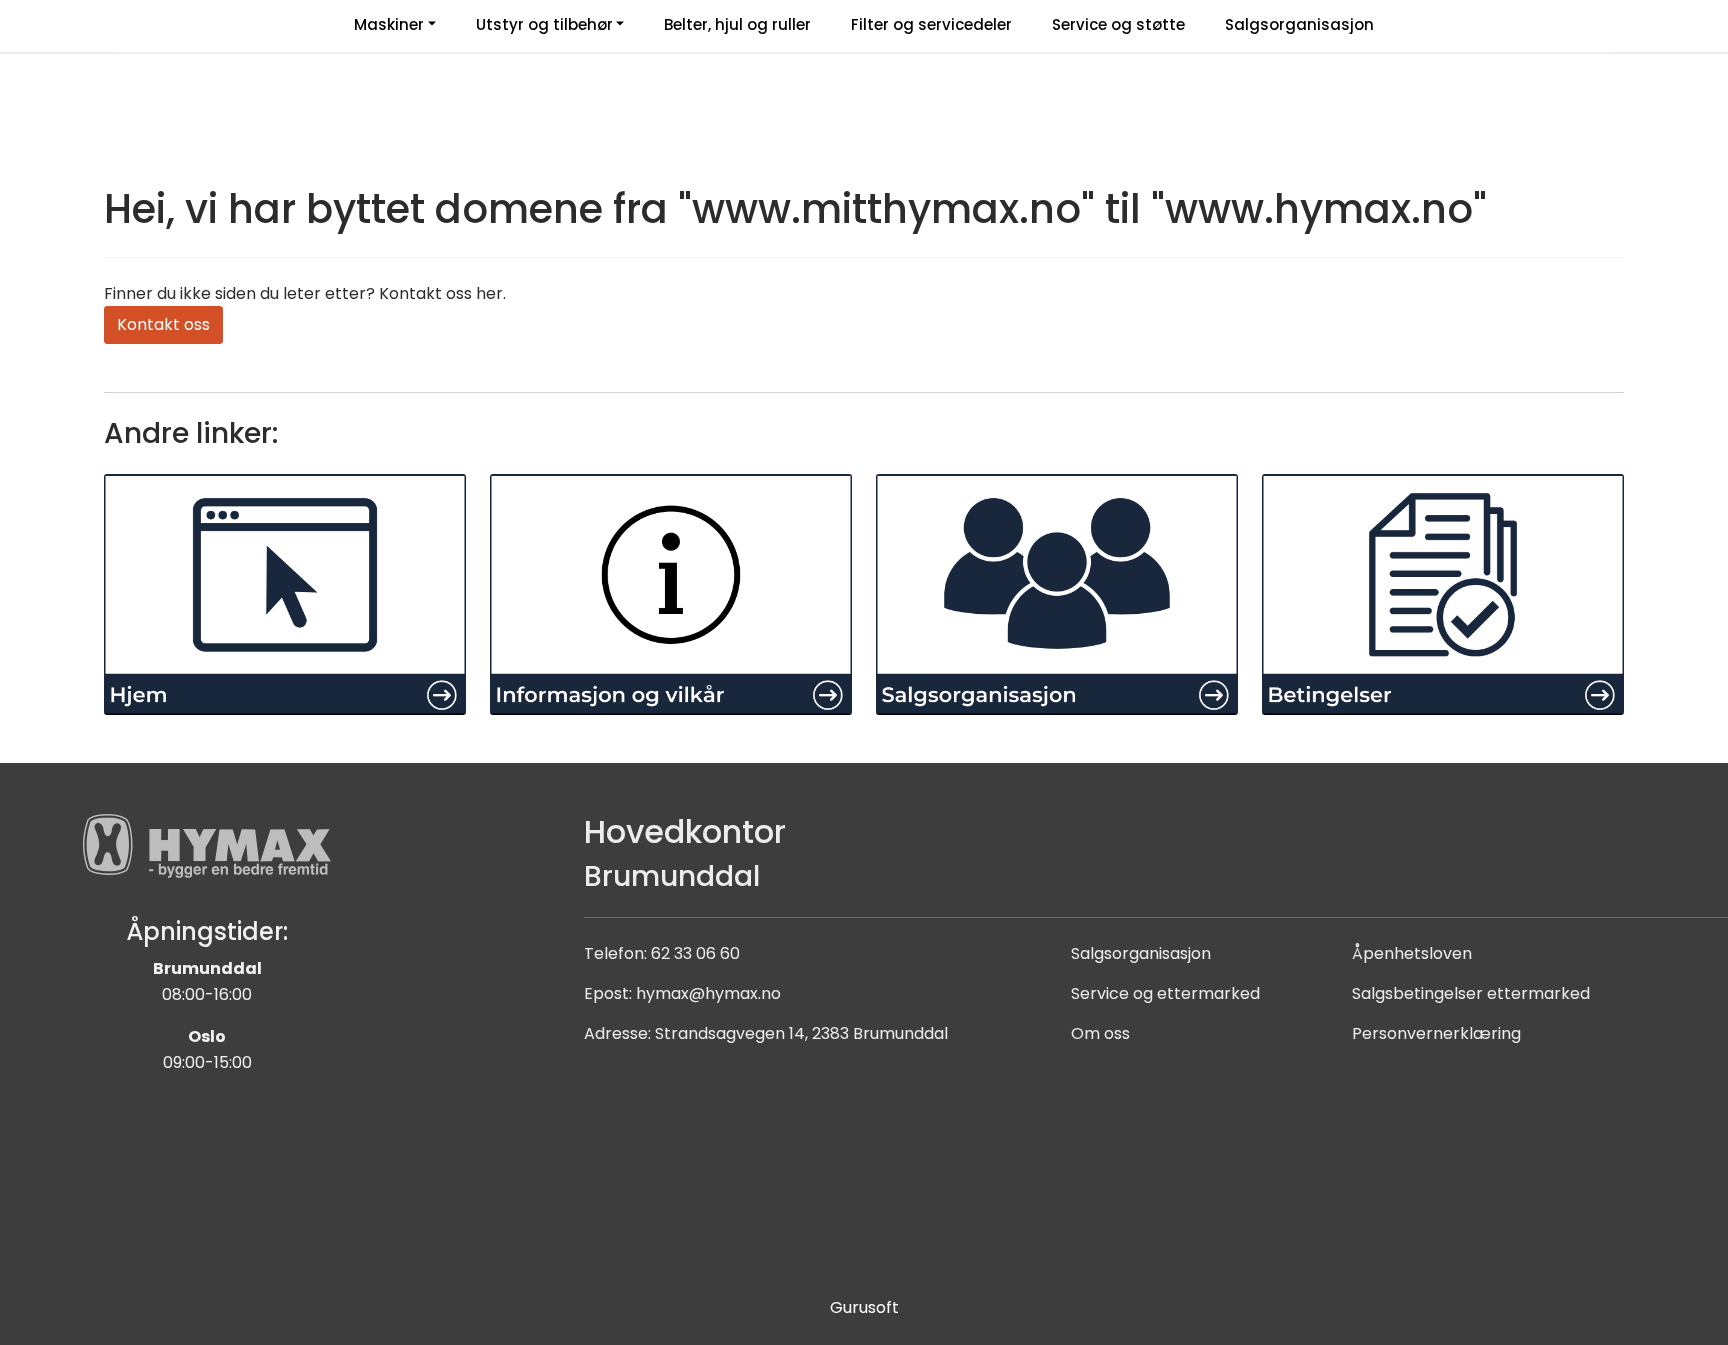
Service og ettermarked (1165, 993)
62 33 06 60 (695, 953)
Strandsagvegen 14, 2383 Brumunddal (801, 1033)
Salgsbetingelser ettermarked (1471, 993)
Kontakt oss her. (442, 293)
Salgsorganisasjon (1141, 953)
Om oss (1100, 1033)
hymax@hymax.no (708, 993)
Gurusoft (864, 1307)
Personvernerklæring (1436, 1033)
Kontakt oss (163, 324)
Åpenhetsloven (1412, 953)
